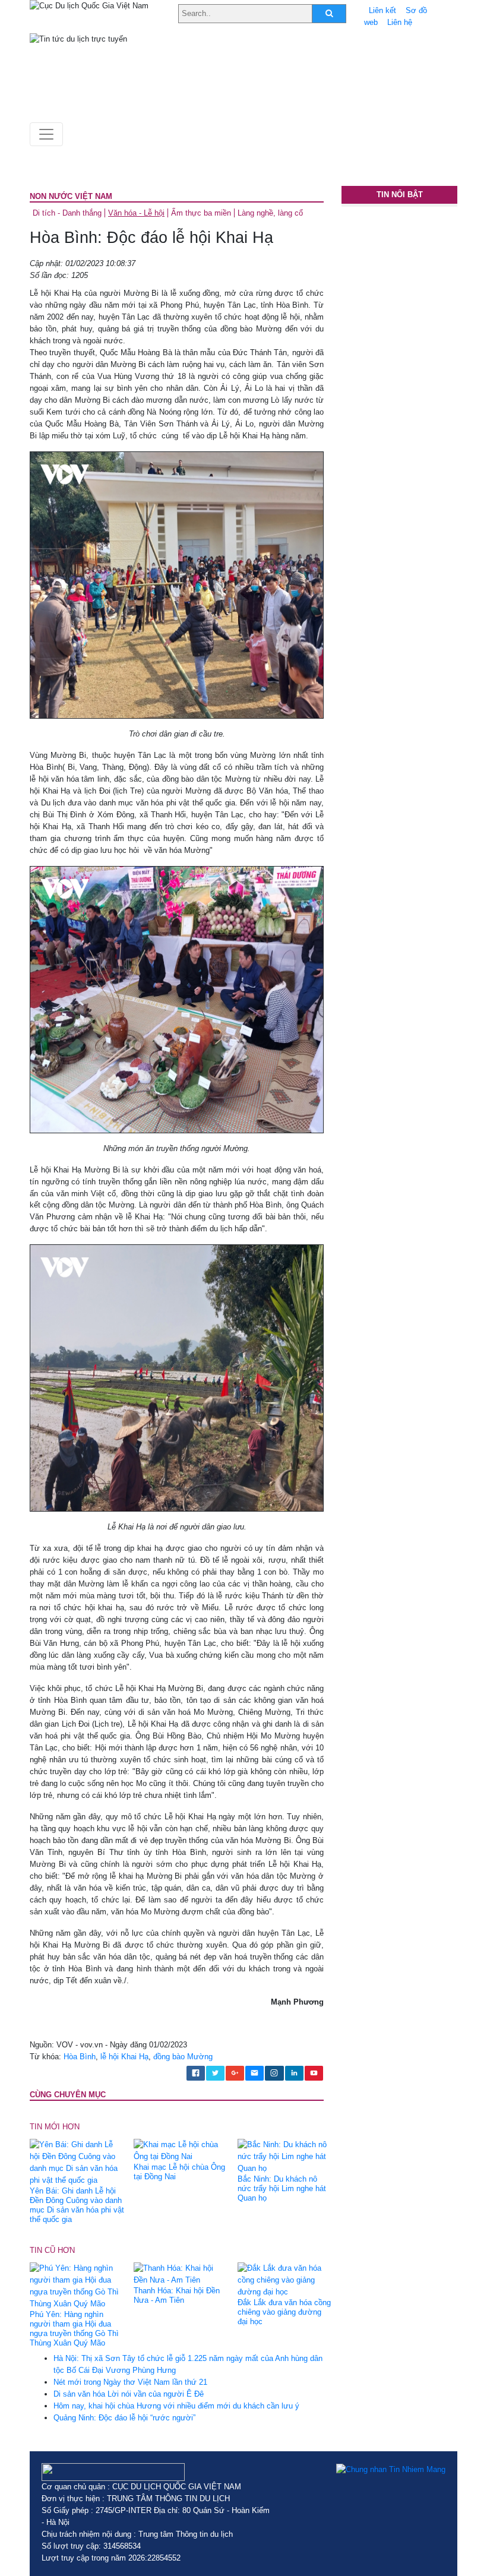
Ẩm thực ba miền (201, 213)
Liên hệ (400, 22)
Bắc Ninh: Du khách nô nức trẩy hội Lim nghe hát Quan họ (282, 2188)
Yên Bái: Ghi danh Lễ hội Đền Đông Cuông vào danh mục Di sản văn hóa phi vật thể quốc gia (77, 2205)
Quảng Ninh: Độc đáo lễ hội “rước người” (124, 2418)
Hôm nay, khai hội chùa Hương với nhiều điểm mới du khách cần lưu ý (176, 2406)
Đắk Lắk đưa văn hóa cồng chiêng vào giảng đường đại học (284, 2312)
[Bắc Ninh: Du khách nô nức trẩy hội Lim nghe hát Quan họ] (285, 2156)
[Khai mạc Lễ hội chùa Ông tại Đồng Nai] (181, 2150)
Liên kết (382, 10)
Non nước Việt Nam (71, 196)
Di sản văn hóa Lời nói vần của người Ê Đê (129, 2394)
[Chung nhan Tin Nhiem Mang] (391, 2469)
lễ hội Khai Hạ (124, 2057)
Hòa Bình (80, 2057)
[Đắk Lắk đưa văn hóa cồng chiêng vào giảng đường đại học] (285, 2280)
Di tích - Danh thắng (67, 213)
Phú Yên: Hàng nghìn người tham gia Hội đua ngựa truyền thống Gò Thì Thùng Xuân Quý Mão (74, 2329)
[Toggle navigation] (46, 134)
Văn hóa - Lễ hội (136, 213)
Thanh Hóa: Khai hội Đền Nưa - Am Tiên (177, 2295)
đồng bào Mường (183, 2057)
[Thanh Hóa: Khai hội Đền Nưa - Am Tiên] (181, 2274)
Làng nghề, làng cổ (270, 213)
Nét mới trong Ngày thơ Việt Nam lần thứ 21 (130, 2382)
